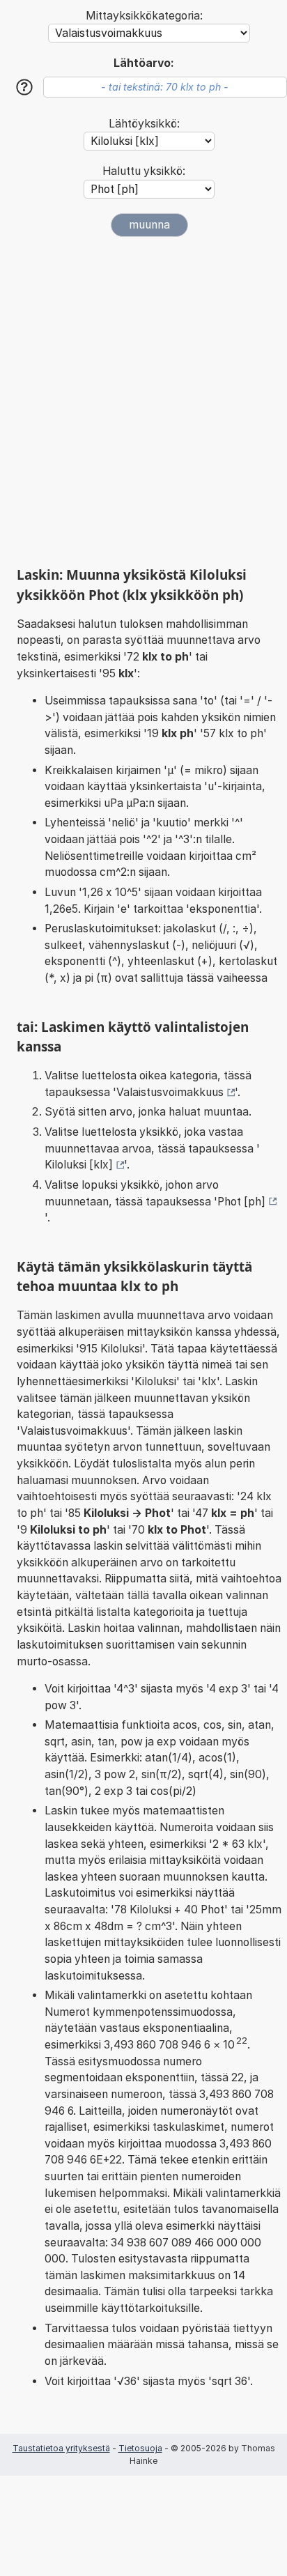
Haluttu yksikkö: (144, 171)
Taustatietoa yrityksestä (61, 2448)
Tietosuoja (140, 2448)
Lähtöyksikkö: (144, 124)
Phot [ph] (241, 1202)
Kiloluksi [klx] (79, 1165)
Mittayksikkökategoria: (144, 16)
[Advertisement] (143, 401)
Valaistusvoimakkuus (170, 1092)
